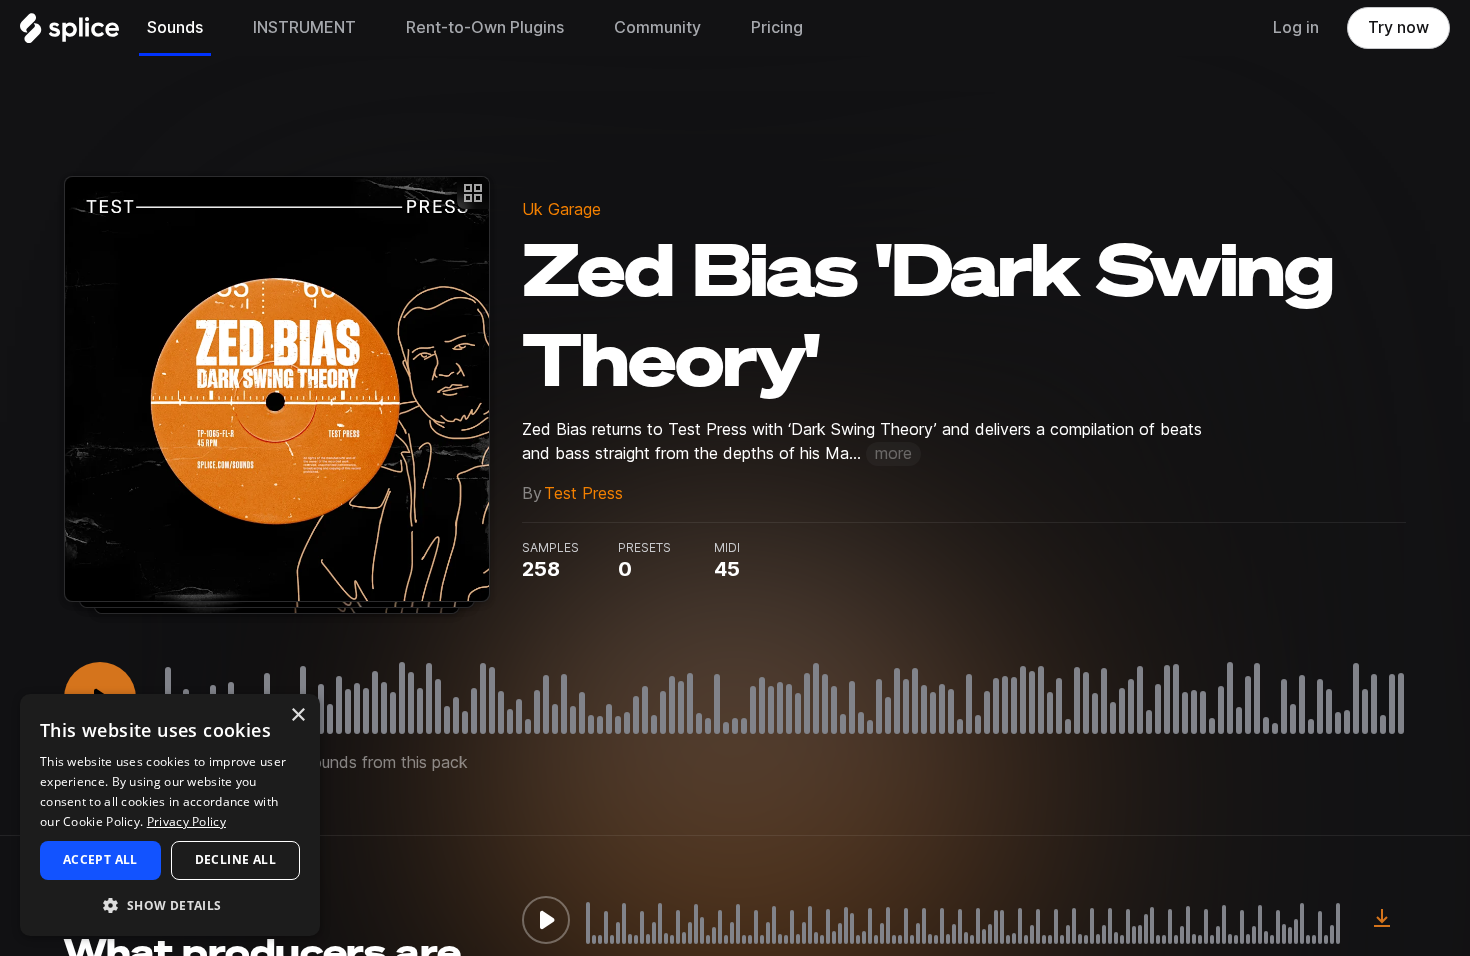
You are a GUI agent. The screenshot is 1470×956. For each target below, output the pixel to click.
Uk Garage (561, 209)
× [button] (297, 715)
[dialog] (170, 815)
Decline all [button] (235, 859)
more (893, 453)
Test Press (583, 493)
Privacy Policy (186, 821)
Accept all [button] (100, 859)
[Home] (69, 33)
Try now (1398, 27)
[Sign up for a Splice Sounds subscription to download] (1382, 920)
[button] (170, 904)
